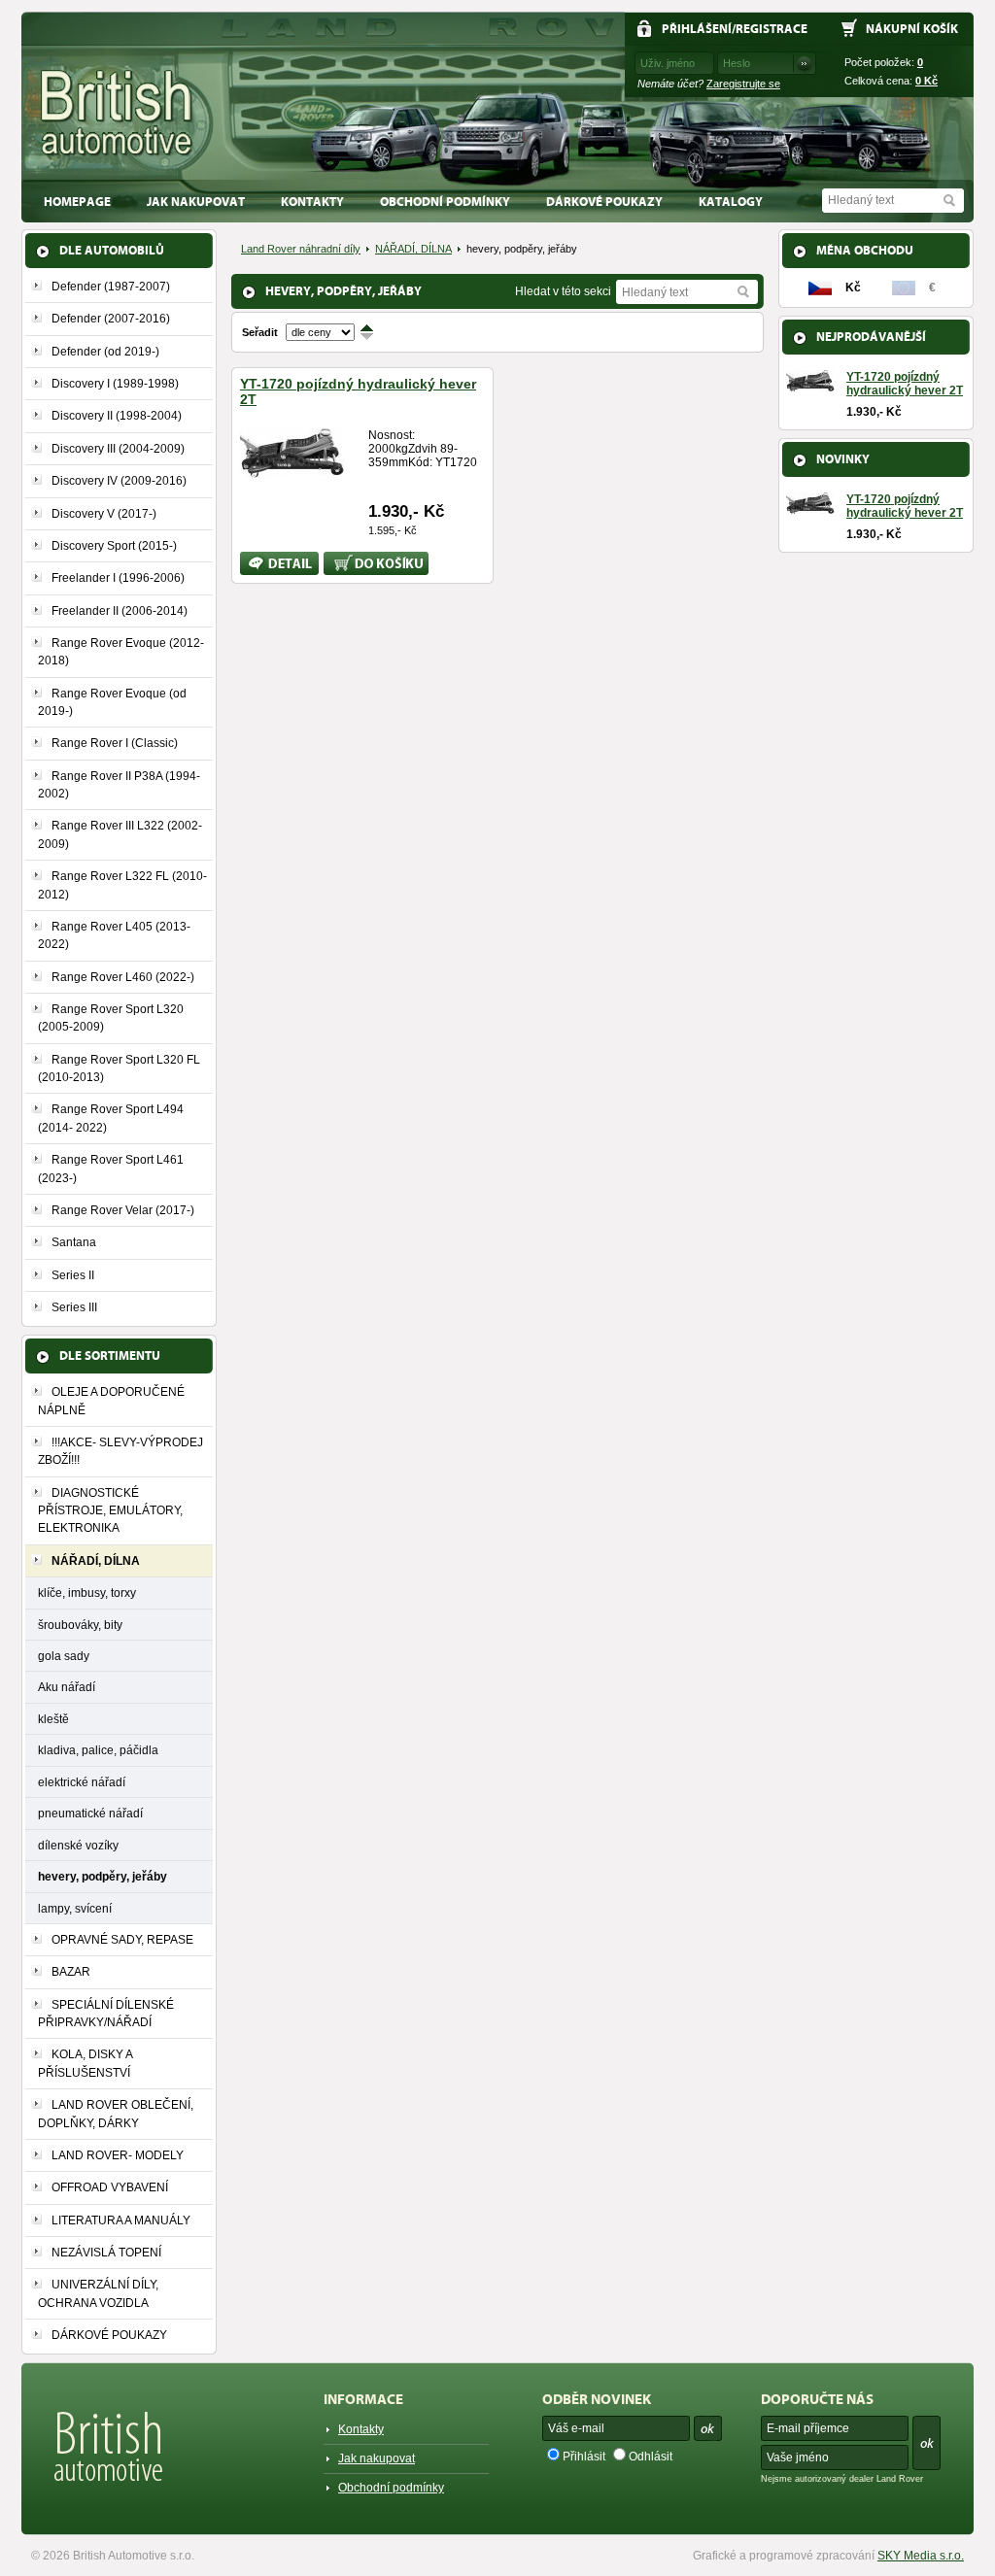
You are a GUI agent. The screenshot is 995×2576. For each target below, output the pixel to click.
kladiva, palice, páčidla (98, 1750)
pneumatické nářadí (90, 1813)
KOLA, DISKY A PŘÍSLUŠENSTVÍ (85, 2063)
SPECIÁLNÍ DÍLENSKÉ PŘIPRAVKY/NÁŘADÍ (106, 2014)
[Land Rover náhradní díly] (117, 113)
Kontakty (312, 202)
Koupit (341, 559)
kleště (53, 1719)
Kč (926, 81)
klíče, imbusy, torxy (87, 1593)
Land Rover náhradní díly (301, 249)
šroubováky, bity (80, 1625)
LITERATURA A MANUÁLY (121, 2220)
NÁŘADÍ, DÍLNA (413, 249)
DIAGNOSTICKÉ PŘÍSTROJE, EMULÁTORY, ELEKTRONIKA (110, 1511)
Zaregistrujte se (743, 84)
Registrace (772, 29)
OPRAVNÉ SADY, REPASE (122, 1940)
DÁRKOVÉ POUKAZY (604, 202)
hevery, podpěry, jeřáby (103, 1876)
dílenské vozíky (78, 1845)
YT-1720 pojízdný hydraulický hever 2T (905, 384)
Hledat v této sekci (563, 291)
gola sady (64, 1656)
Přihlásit (584, 2457)
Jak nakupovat (196, 202)
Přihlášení (697, 29)
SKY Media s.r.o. (921, 2556)
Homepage (77, 202)
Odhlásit (651, 2457)
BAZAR (71, 1972)
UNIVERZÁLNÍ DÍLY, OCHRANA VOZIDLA (98, 2293)
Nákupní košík (912, 29)
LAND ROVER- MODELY (118, 2155)
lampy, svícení (75, 1908)
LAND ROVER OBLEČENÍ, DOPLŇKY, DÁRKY (116, 2114)
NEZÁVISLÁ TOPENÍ (106, 2253)
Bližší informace (266, 563)
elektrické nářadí (82, 1782)
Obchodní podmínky (445, 202)
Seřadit (260, 332)
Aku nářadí (67, 1687)
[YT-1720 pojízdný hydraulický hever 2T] (292, 470)
